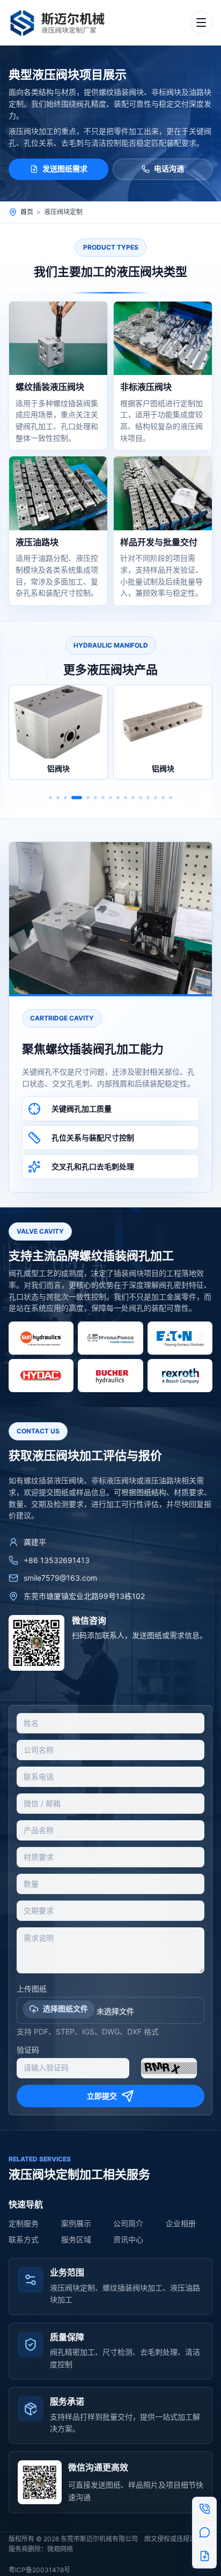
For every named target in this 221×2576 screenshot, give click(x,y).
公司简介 (128, 2223)
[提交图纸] (204, 2556)
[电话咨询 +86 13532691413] (204, 2509)
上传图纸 (32, 1989)
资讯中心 (128, 2239)
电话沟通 (169, 168)
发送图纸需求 (65, 168)
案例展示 (76, 2223)
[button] (50, 798)
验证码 (28, 2050)
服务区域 (76, 2239)
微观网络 (60, 2549)
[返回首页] (62, 22)
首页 (27, 212)
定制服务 (24, 2223)
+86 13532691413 (57, 1560)
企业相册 (181, 2223)
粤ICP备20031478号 (39, 2570)
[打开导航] (201, 22)
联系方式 (24, 2239)
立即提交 (102, 2096)
